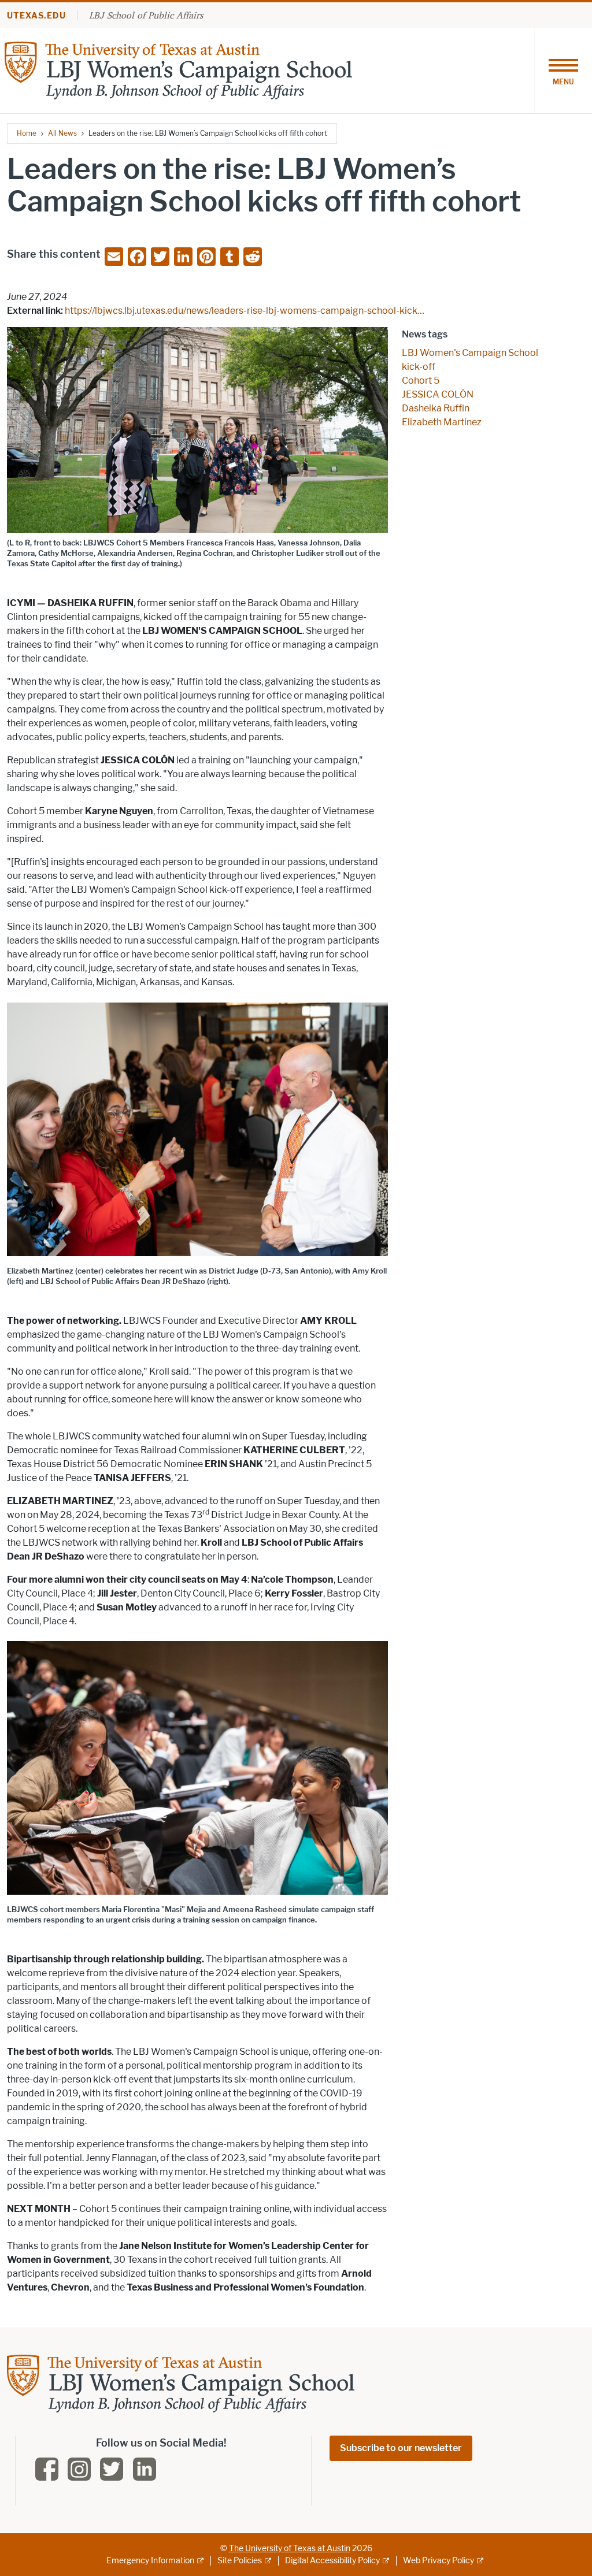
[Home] (178, 70)
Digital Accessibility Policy (332, 2561)
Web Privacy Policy (439, 2561)
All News (62, 133)
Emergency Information (150, 2561)
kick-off (419, 367)
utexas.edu (36, 16)
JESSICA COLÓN (438, 394)
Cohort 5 (421, 381)
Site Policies (240, 2561)
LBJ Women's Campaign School (470, 353)
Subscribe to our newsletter (401, 2448)
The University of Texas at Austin (290, 2549)
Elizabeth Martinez (442, 422)
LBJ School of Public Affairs (146, 15)
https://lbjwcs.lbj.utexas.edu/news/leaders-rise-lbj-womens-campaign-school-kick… (245, 311)
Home (27, 133)
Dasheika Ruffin (436, 408)
